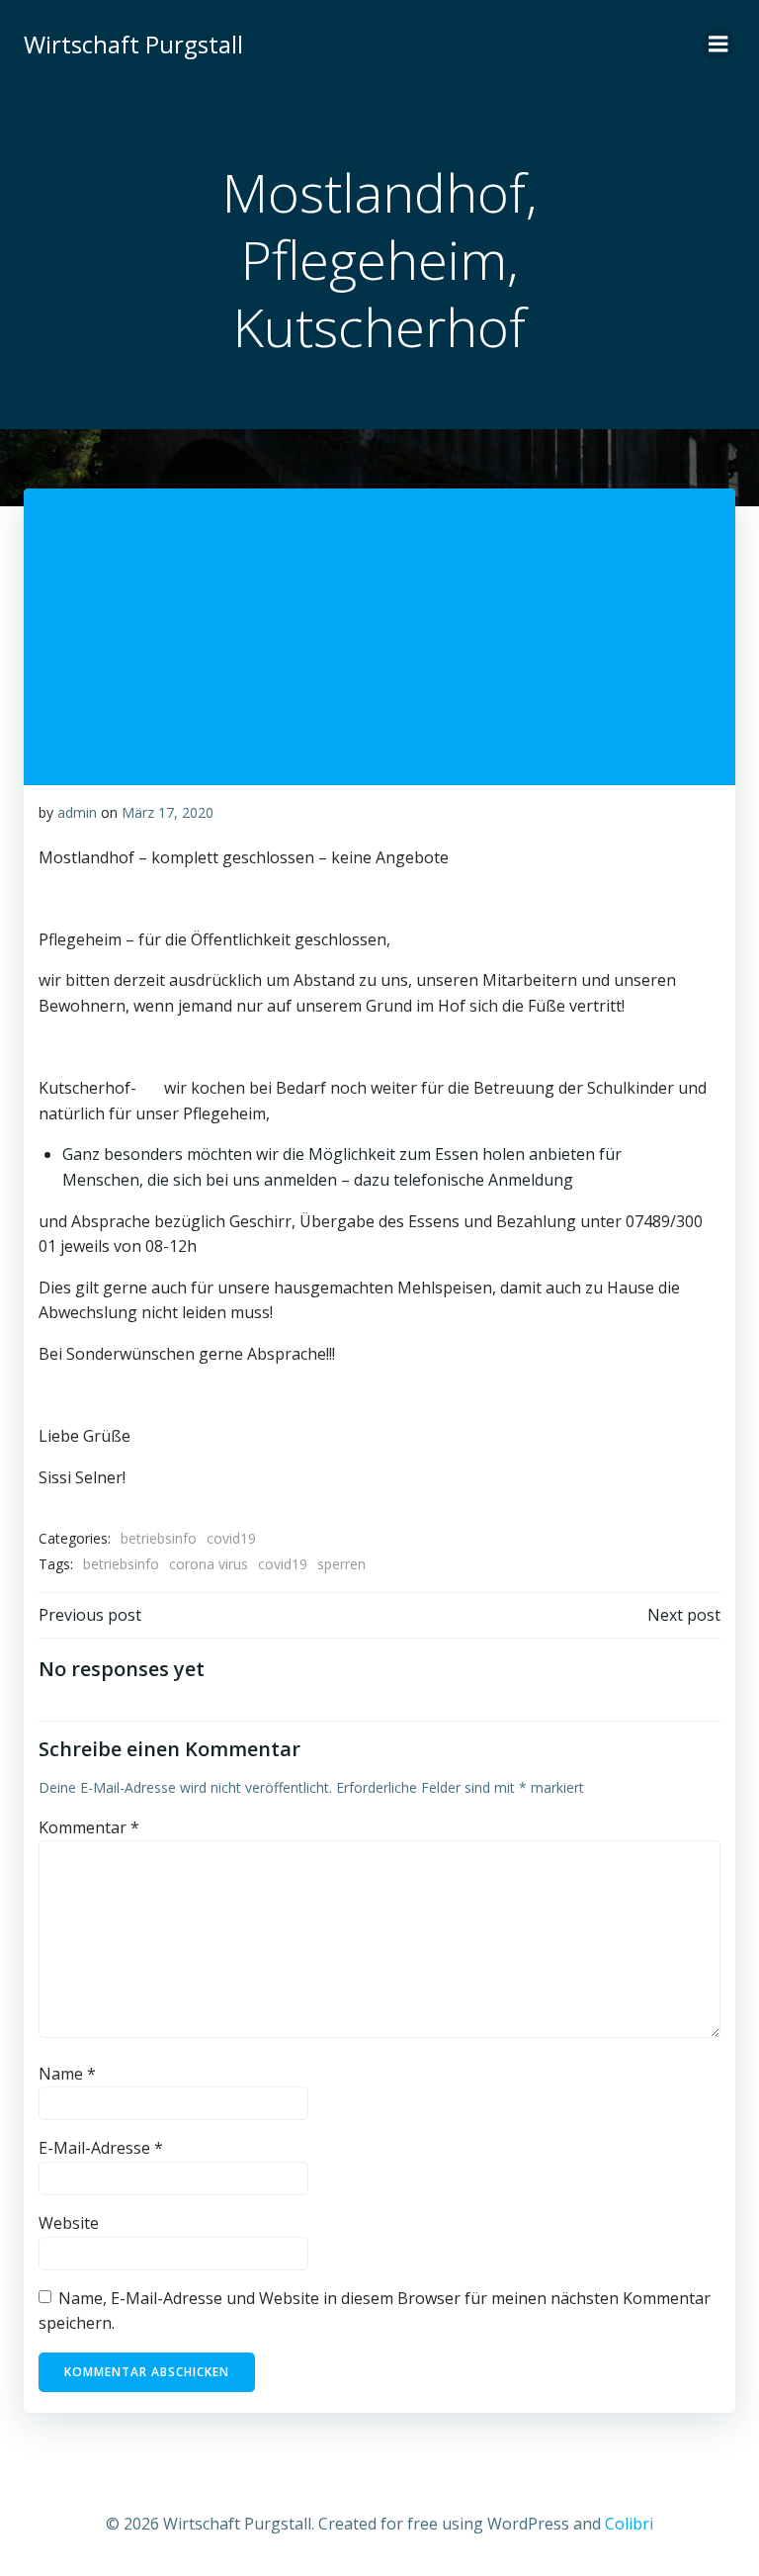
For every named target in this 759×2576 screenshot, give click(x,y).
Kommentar (89, 1827)
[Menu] (718, 44)
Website (69, 2223)
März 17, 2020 (168, 812)
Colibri (629, 2524)
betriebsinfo (159, 1538)
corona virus (209, 1564)
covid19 (231, 1538)
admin (77, 812)
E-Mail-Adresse (101, 2148)
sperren (341, 1564)
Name (67, 2074)
